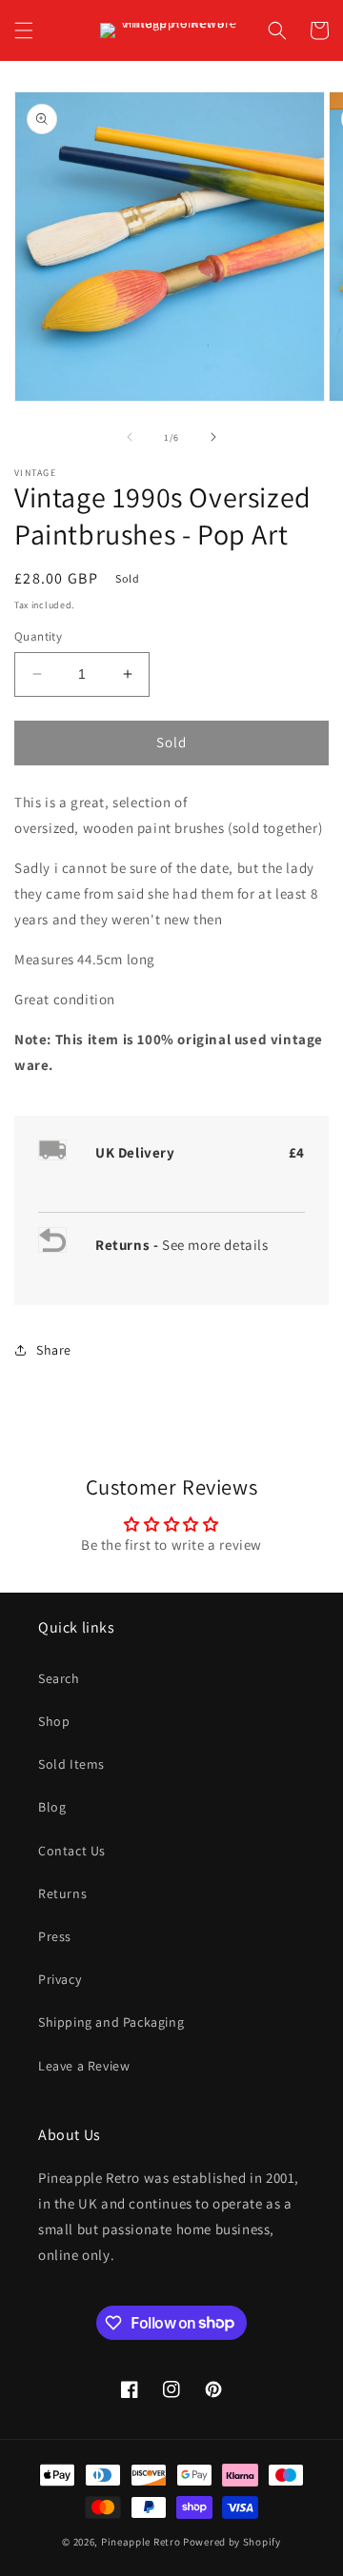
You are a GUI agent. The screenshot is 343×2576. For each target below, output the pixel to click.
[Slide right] (213, 437)
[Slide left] (130, 437)
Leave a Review (84, 2066)
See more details (215, 1245)
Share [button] (54, 1350)
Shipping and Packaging (111, 2022)
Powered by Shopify (232, 2542)
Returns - (129, 1245)
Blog (52, 1807)
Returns (62, 1893)
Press (55, 1936)
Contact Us (72, 1851)
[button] (24, 30)
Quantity (38, 636)
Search (59, 1678)
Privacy (60, 1979)
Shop (54, 1721)
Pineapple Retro (141, 2542)
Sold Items (71, 1764)
